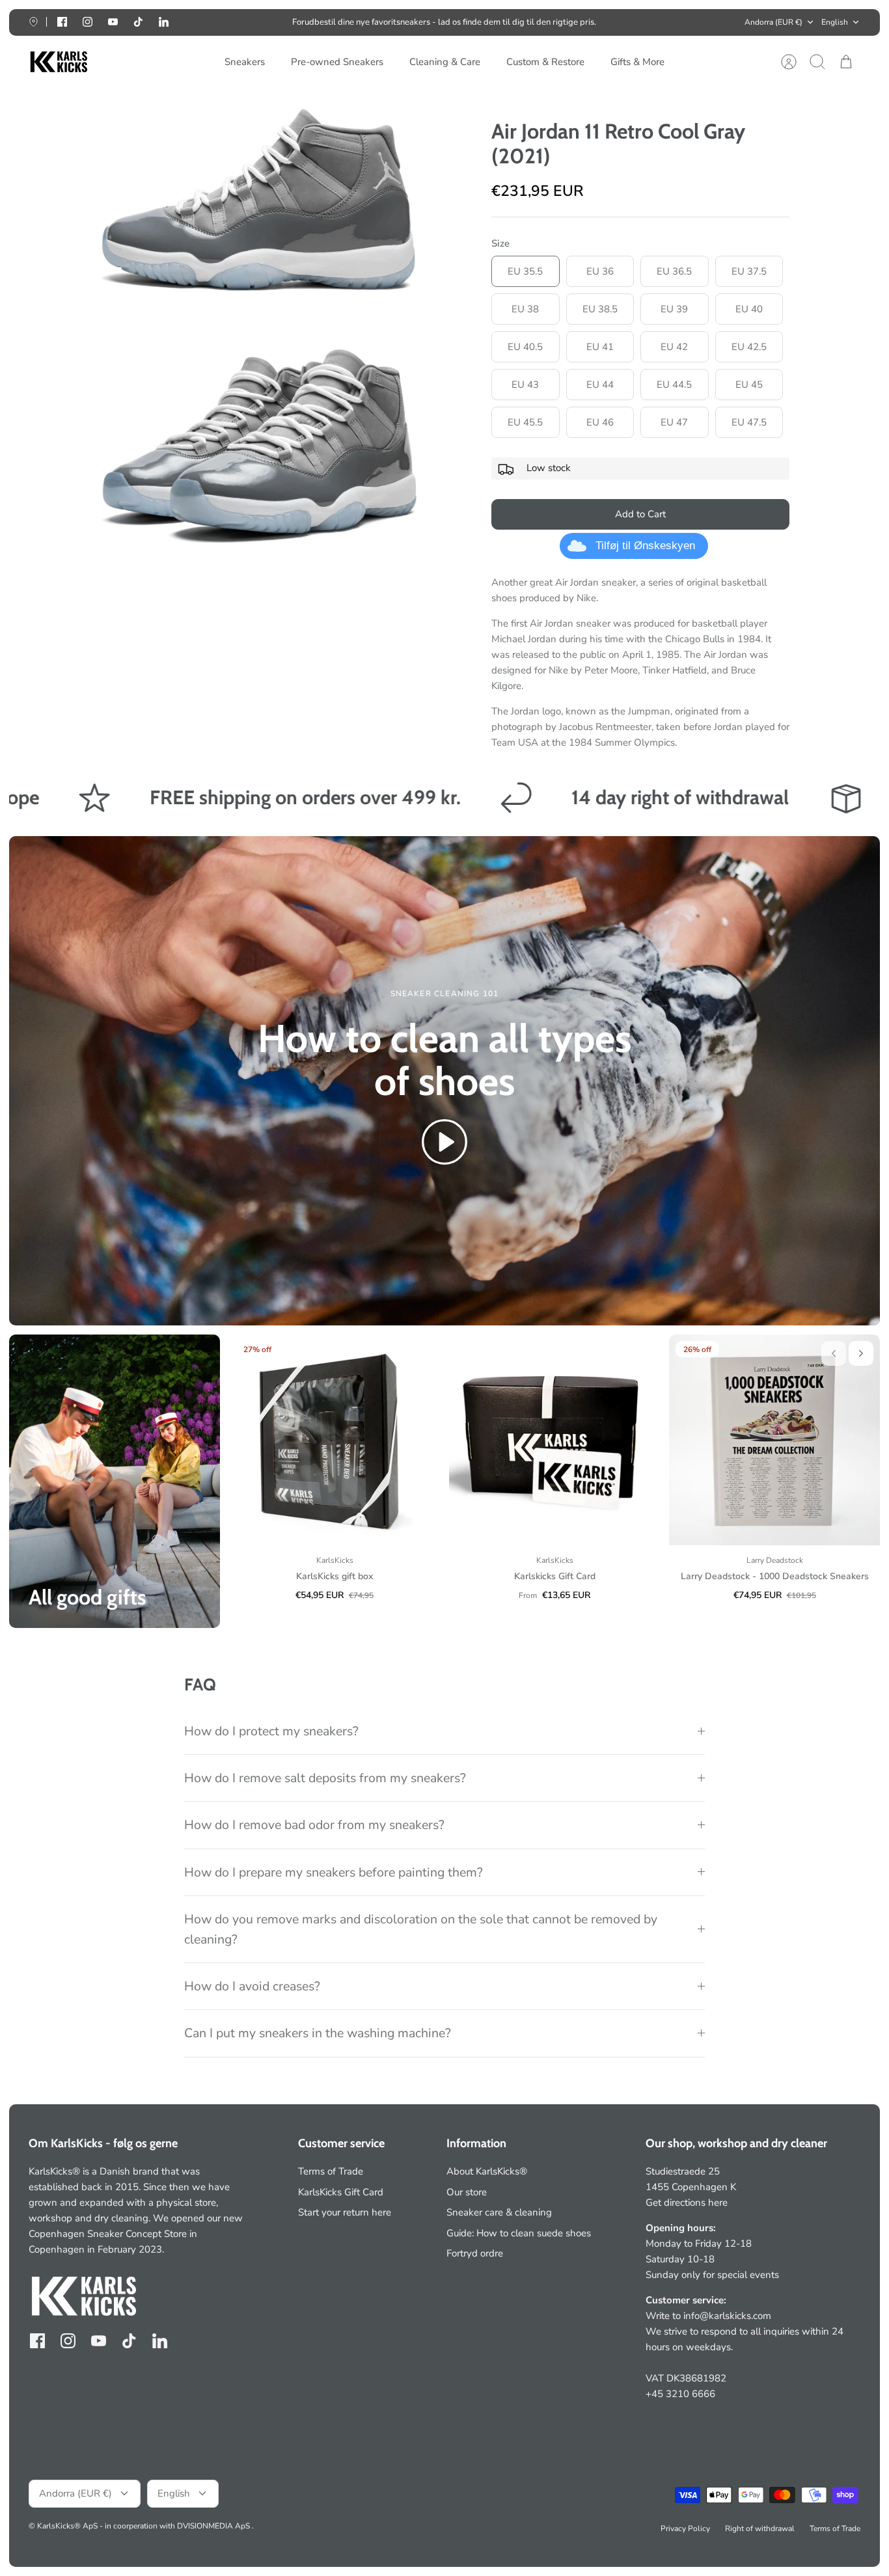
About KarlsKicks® (487, 2171)
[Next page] (619, 22)
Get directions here (687, 2203)
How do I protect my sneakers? (271, 1731)
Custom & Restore (545, 62)
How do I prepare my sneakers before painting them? (334, 1872)
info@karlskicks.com (727, 2316)
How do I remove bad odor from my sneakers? (314, 1825)
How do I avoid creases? (252, 1986)
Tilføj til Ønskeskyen (645, 546)
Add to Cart (640, 514)
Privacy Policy (685, 2529)
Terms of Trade (331, 2171)
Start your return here (345, 2212)
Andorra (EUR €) (773, 22)
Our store (467, 2192)
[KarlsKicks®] (58, 62)
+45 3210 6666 (680, 2394)
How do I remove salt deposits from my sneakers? (325, 1778)
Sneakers (245, 62)
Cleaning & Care (445, 62)
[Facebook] (62, 22)
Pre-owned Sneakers (337, 62)
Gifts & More (637, 62)
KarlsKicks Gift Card (341, 2192)
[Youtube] (113, 22)
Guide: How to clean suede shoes (519, 2233)
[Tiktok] (138, 22)
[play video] (444, 1144)
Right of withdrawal (760, 2529)
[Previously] (270, 22)
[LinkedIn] (164, 22)
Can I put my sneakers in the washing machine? (318, 2033)
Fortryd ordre (475, 2253)
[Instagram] (88, 22)
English (835, 22)
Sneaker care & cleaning (499, 2212)
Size (500, 243)
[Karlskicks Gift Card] (554, 1440)
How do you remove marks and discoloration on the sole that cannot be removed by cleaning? (421, 1929)
